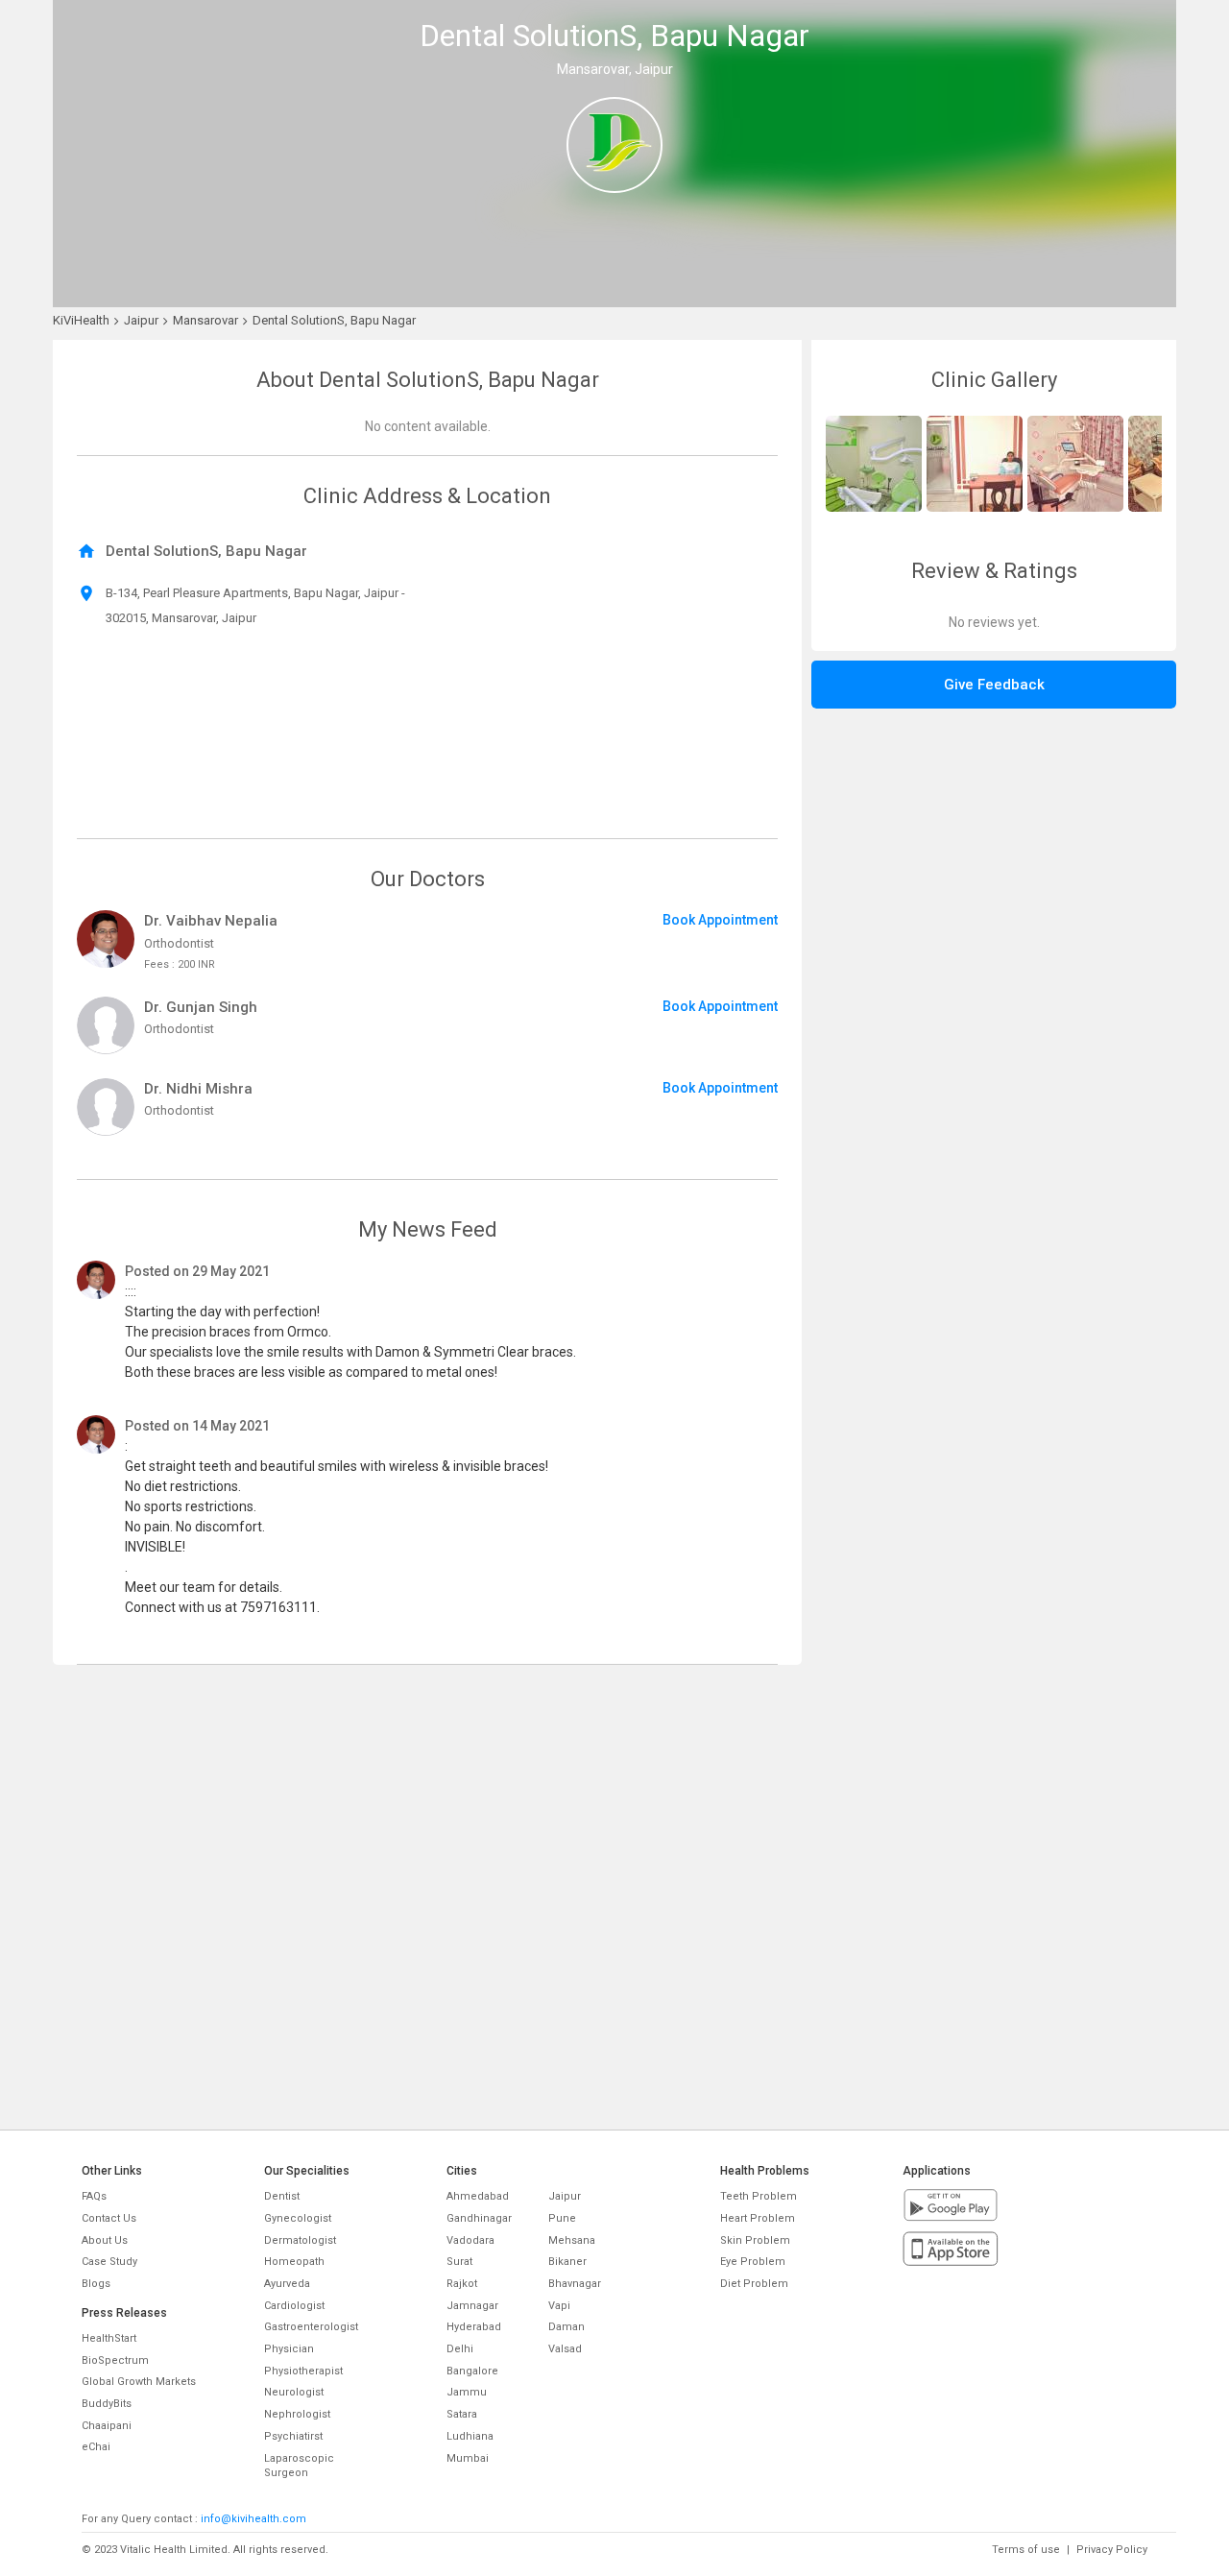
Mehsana (572, 2240)
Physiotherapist (303, 2371)
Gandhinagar (479, 2218)
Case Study (109, 2262)
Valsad (565, 2349)
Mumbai (468, 2458)
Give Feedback (994, 685)
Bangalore (472, 2371)
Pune (562, 2218)
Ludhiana (470, 2436)
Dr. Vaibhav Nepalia (211, 921)
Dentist (282, 2196)
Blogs (96, 2284)
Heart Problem (758, 2218)
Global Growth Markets (139, 2382)
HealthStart (109, 2338)
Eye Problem (753, 2262)
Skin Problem (755, 2240)
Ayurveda (287, 2284)
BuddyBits (107, 2404)
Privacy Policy (1112, 2550)
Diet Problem (754, 2284)
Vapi (559, 2306)
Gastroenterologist (311, 2327)
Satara (462, 2414)
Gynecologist (298, 2218)
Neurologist (294, 2392)
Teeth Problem (759, 2196)
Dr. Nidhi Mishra (198, 1089)
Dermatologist (300, 2240)
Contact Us (109, 2218)
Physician (289, 2349)
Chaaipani (107, 2426)
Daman (566, 2327)
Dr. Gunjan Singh (201, 1007)
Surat (459, 2262)
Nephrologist (297, 2414)
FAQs (94, 2196)
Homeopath (294, 2262)
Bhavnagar (575, 2284)
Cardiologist (294, 2306)
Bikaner (567, 2262)
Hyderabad (474, 2327)
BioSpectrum (115, 2360)
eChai (96, 2447)
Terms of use (1026, 2550)
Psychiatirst (293, 2436)
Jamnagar (472, 2306)
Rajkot (462, 2284)
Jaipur (565, 2196)
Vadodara (470, 2240)
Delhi (460, 2349)
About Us (105, 2240)
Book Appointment (720, 920)
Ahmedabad (478, 2196)
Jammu (467, 2392)
